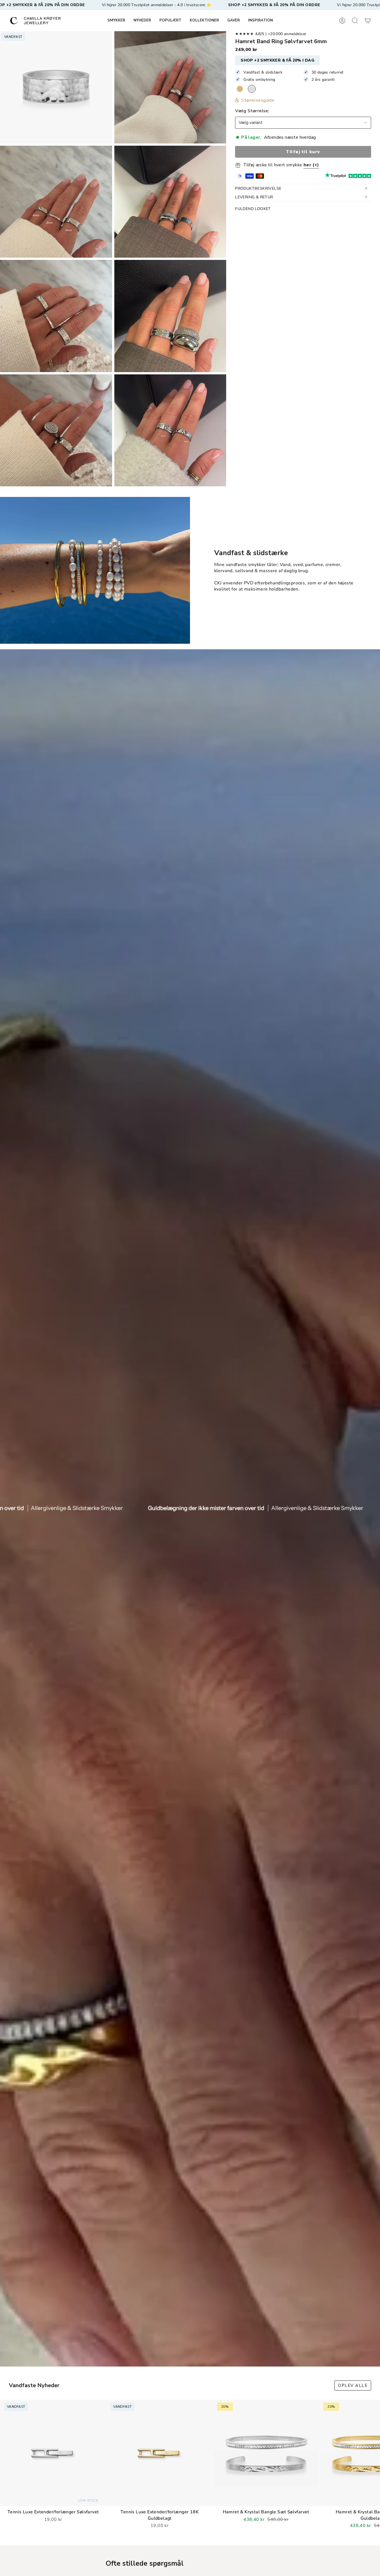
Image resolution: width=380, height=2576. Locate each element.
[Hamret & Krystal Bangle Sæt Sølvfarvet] (266, 2453)
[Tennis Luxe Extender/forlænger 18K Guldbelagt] (159, 2453)
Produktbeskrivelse (258, 188)
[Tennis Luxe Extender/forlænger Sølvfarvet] (53, 2453)
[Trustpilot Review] (335, 176)
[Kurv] (368, 21)
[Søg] (355, 21)
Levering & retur (254, 197)
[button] (116, 21)
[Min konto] (342, 21)
